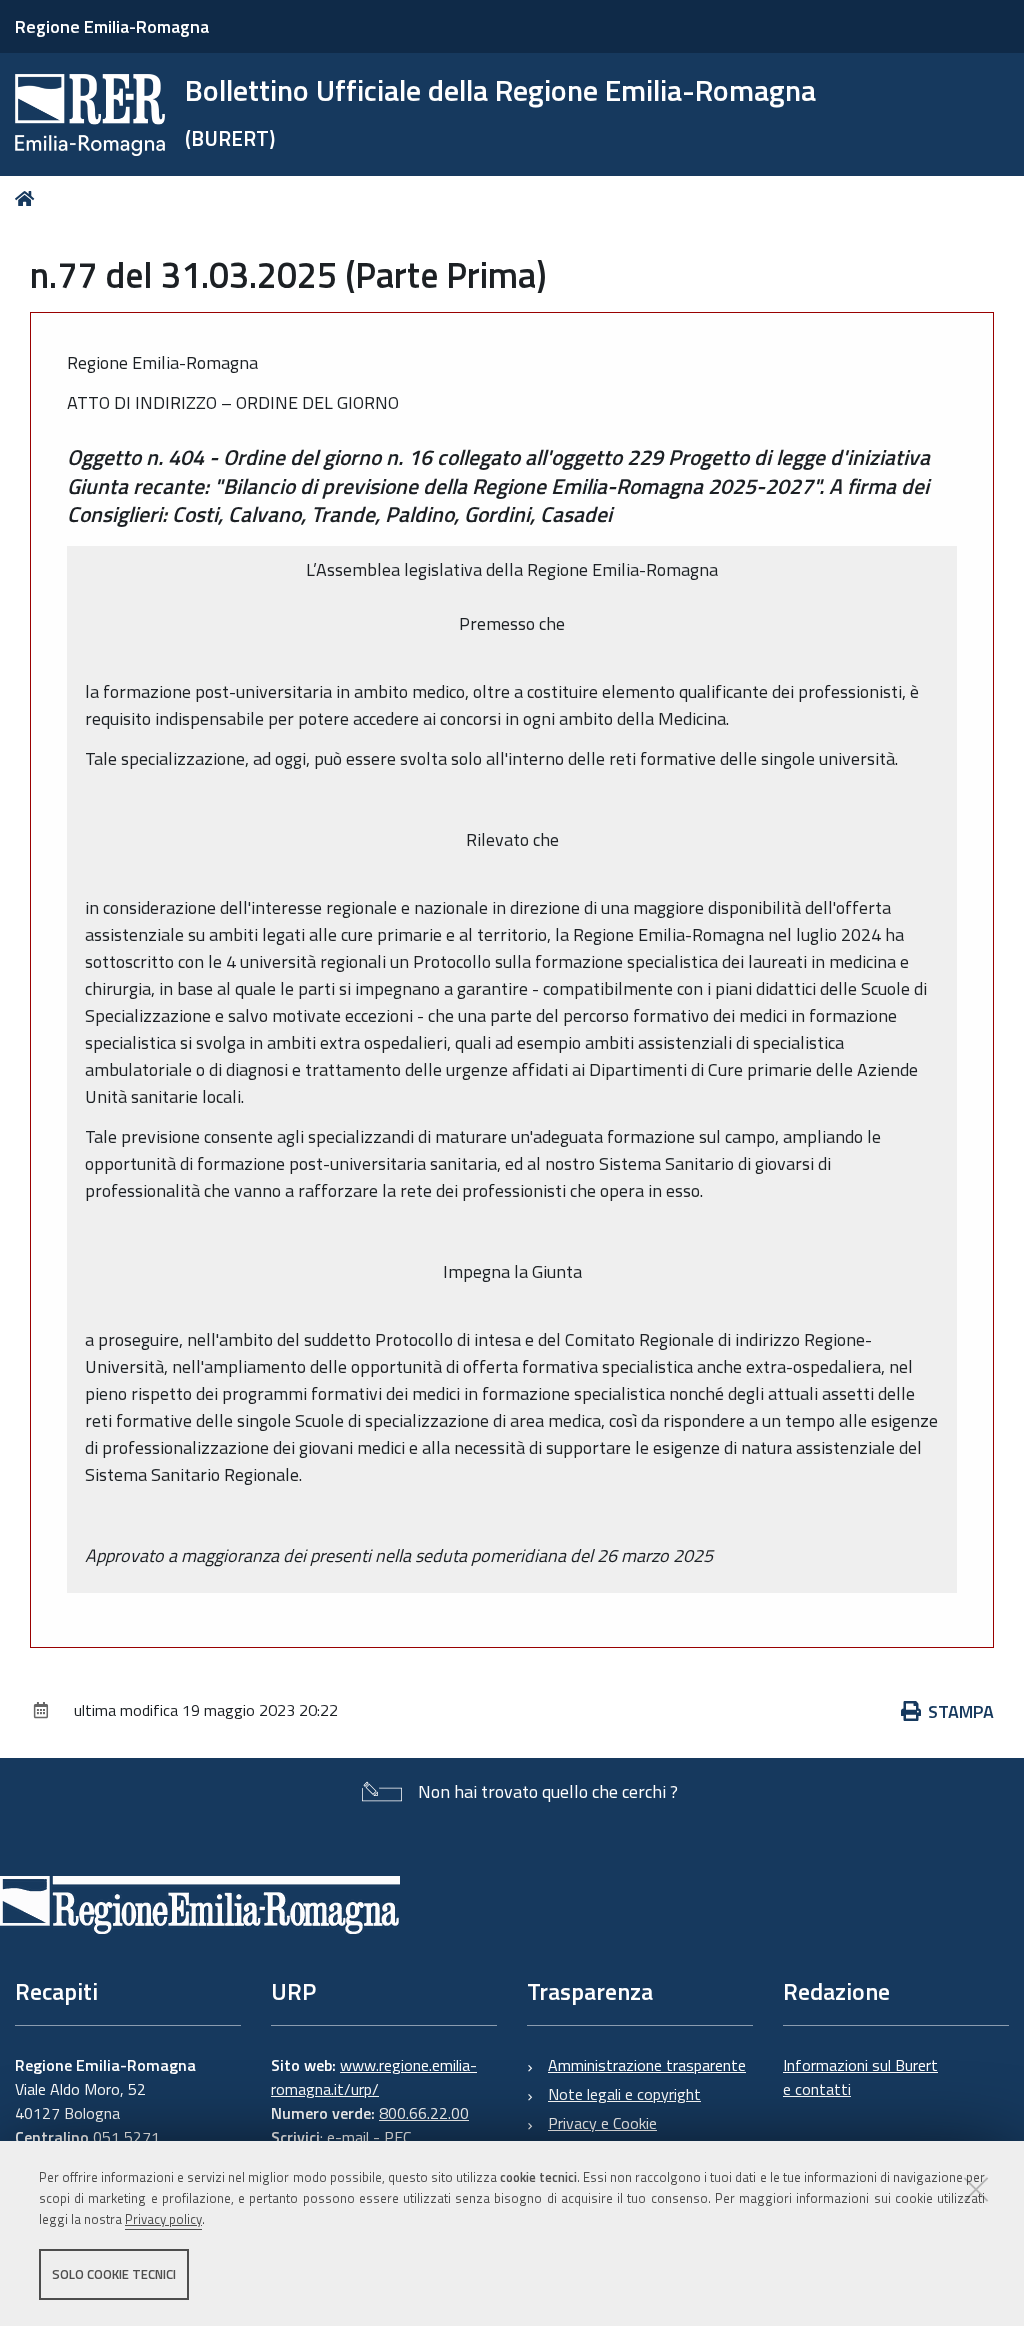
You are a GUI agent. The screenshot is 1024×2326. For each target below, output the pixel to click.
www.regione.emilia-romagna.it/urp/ (374, 2077)
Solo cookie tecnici (114, 2274)
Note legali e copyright (624, 2094)
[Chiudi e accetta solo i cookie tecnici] (976, 2189)
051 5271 (126, 2137)
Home (28, 198)
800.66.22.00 (424, 2113)
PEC (397, 2137)
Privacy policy (163, 2219)
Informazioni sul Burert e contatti (860, 2077)
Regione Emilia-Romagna (112, 26)
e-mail (348, 2137)
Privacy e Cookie (602, 2123)
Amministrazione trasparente (647, 2065)
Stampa (961, 1711)
